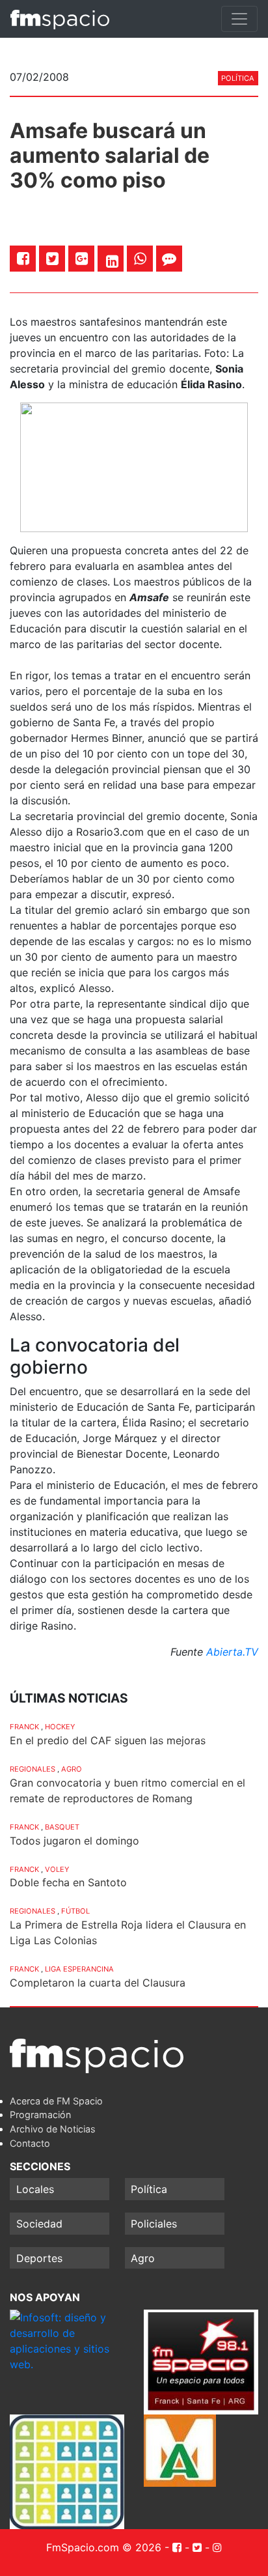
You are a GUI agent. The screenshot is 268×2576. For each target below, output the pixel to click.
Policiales (154, 2224)
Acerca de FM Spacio (56, 2101)
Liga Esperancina (79, 1969)
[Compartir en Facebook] (23, 258)
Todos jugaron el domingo (74, 1841)
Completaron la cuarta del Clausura (98, 1983)
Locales (35, 2189)
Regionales (33, 1769)
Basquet (62, 1827)
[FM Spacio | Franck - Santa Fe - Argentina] (60, 19)
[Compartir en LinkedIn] (112, 261)
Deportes (39, 2258)
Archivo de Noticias (53, 2129)
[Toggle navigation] (239, 19)
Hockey (60, 1727)
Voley (57, 1869)
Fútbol (75, 1911)
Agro (72, 1769)
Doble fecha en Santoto (68, 1882)
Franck (24, 1727)
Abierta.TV (232, 1652)
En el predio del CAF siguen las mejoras (108, 1740)
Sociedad (39, 2224)
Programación (40, 2115)
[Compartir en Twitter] (52, 258)
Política (238, 78)
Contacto (30, 2143)
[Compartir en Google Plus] (82, 258)
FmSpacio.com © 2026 (104, 2547)
